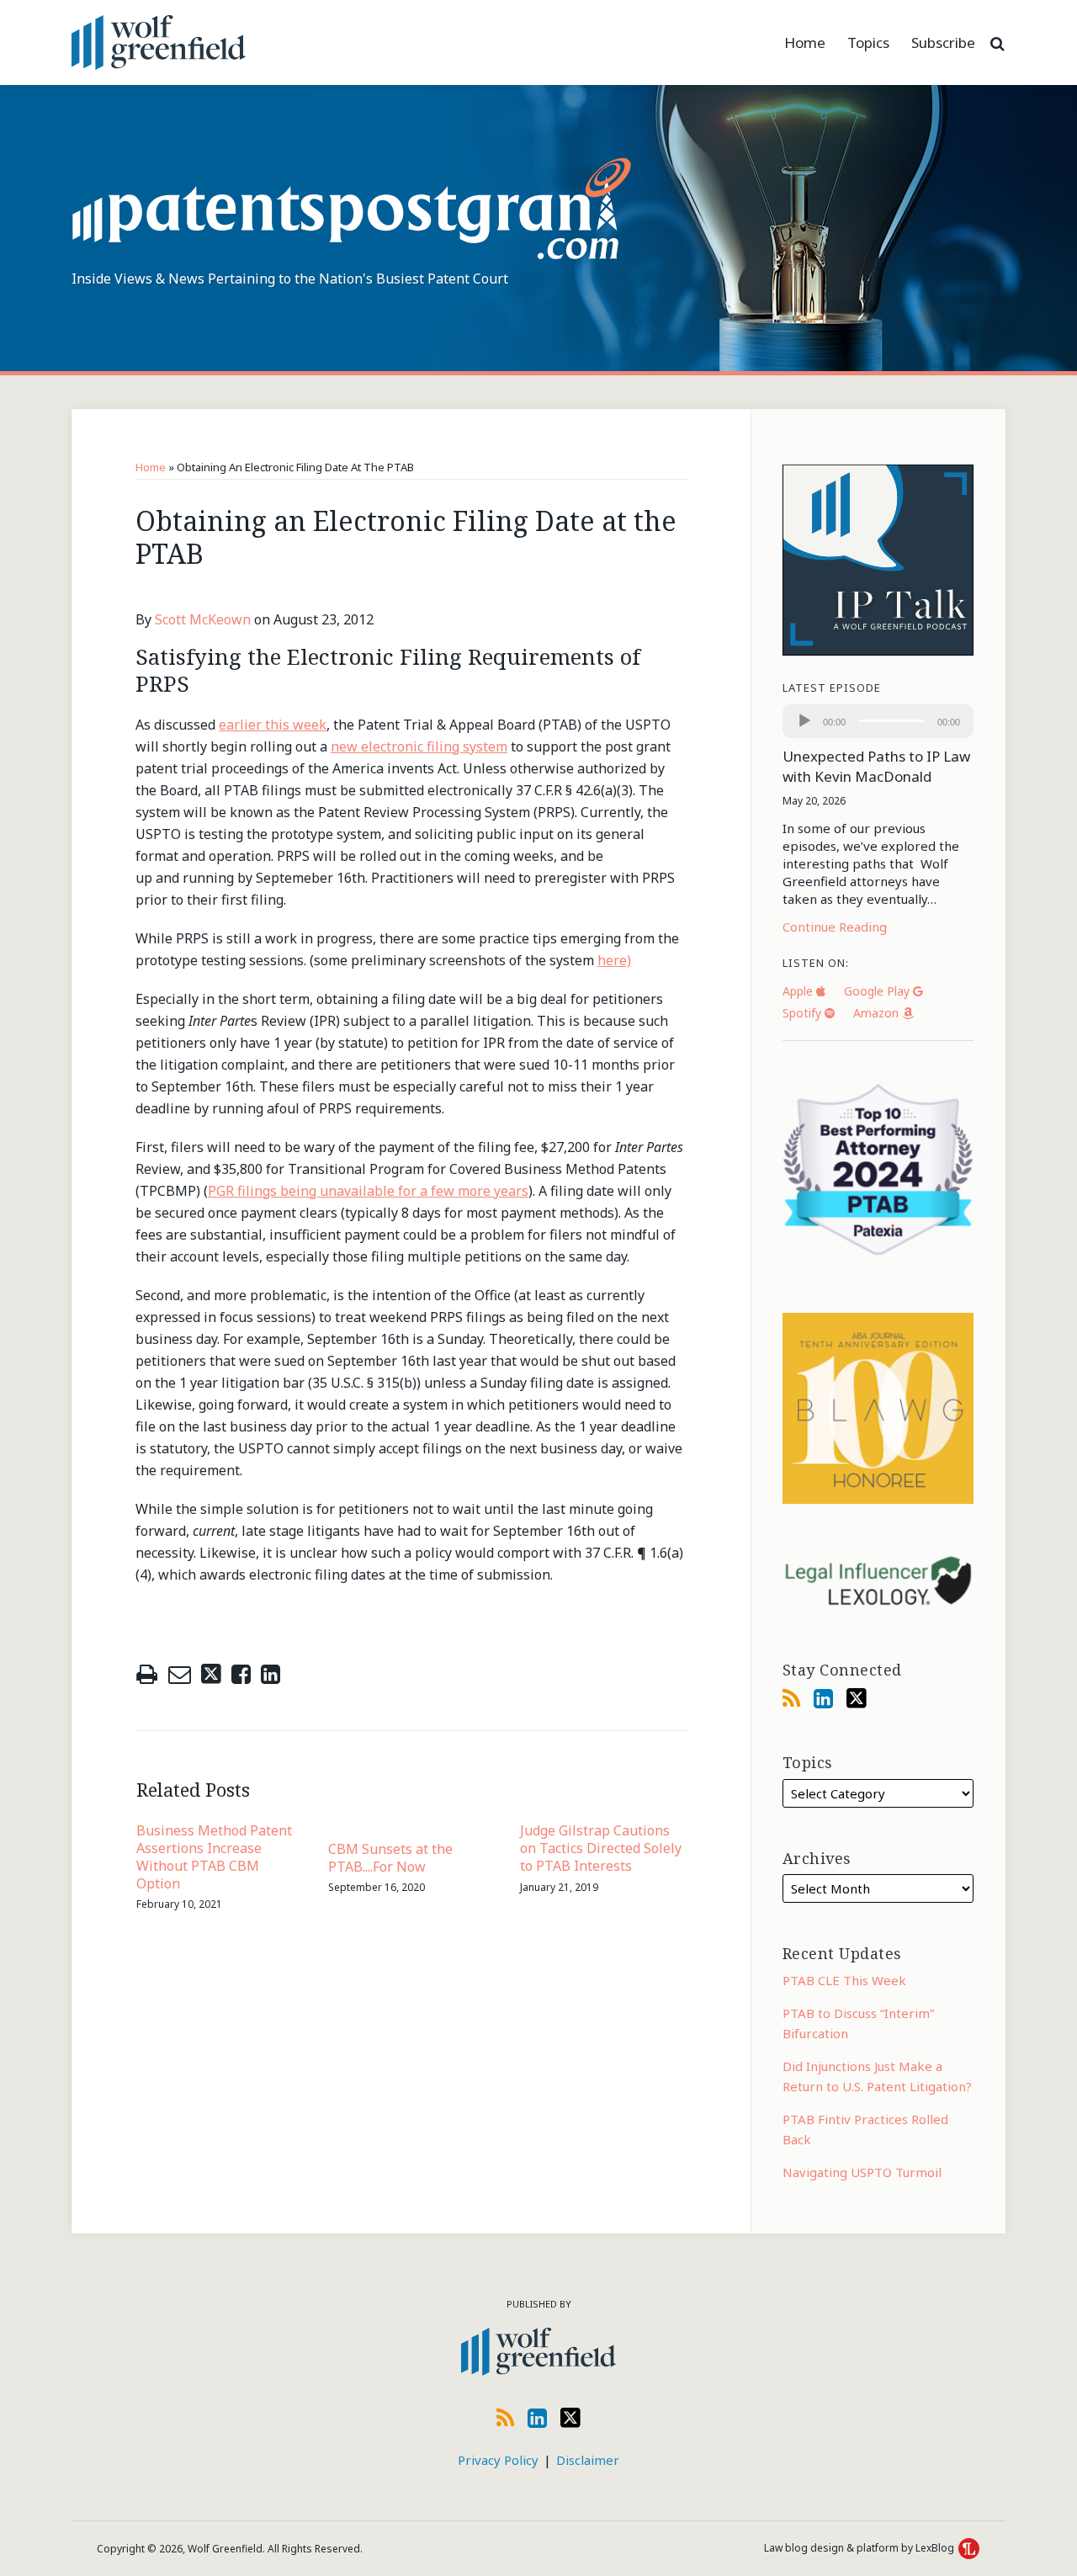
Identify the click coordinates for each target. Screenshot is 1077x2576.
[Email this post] (180, 1674)
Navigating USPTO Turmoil (862, 2172)
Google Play (878, 991)
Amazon (878, 1013)
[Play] (804, 721)
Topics (868, 42)
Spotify (804, 1013)
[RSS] (791, 1698)
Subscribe (943, 42)
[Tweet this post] (211, 1674)
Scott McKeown (203, 619)
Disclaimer (588, 2460)
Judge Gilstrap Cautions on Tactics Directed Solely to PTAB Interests (601, 1848)
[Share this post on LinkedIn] (271, 1674)
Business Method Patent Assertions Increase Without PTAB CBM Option (214, 1857)
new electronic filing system (419, 746)
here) (614, 960)
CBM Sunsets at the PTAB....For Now (390, 1858)
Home (805, 42)
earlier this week (273, 725)
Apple (799, 991)
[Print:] (147, 1673)
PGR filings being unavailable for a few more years (368, 1191)
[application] (878, 721)
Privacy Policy (498, 2460)
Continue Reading (835, 927)
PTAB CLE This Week (844, 1980)
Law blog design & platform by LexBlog (860, 2548)
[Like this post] (241, 1674)
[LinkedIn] (823, 1698)
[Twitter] (857, 1698)
